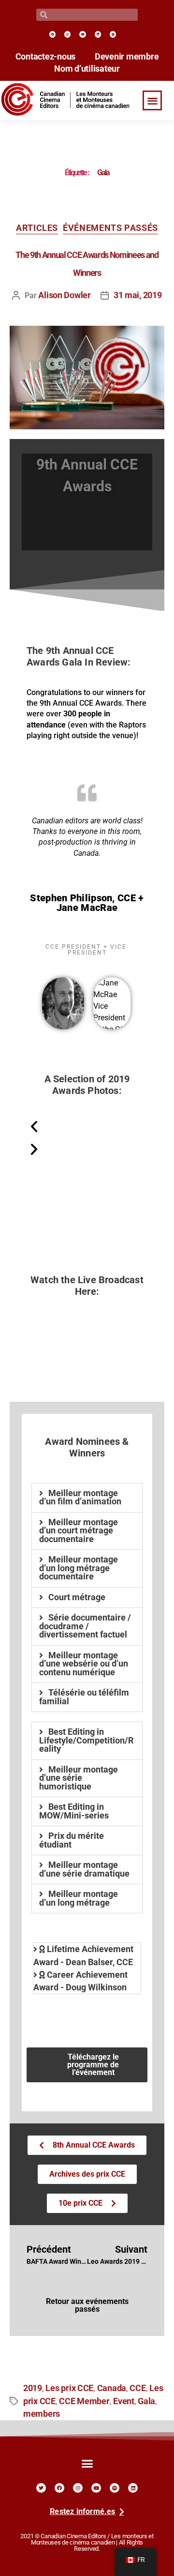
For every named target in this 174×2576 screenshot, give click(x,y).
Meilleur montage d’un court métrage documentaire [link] (79, 1531)
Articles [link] (37, 228)
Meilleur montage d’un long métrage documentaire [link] (79, 1568)
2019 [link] (33, 2388)
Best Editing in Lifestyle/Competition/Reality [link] (87, 1740)
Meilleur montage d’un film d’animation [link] (80, 1498)
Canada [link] (112, 2388)
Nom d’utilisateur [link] (87, 69)
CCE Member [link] (84, 2401)
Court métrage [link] (77, 1597)
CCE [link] (138, 2388)
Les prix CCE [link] (69, 2388)
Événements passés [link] (110, 228)
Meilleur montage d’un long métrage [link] (79, 1898)
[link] (52, 34)
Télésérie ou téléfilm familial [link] (84, 1697)
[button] (152, 100)
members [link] (42, 2414)
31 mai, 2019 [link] (138, 295)
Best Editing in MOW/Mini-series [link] (74, 1811)
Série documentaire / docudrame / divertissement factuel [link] (85, 1626)
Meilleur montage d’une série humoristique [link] (79, 1778)
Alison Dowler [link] (65, 295)
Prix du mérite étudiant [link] (72, 1840)
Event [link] (124, 2401)
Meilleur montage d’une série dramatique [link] (84, 1869)
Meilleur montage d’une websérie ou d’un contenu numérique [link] (84, 1664)
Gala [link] (146, 2401)
